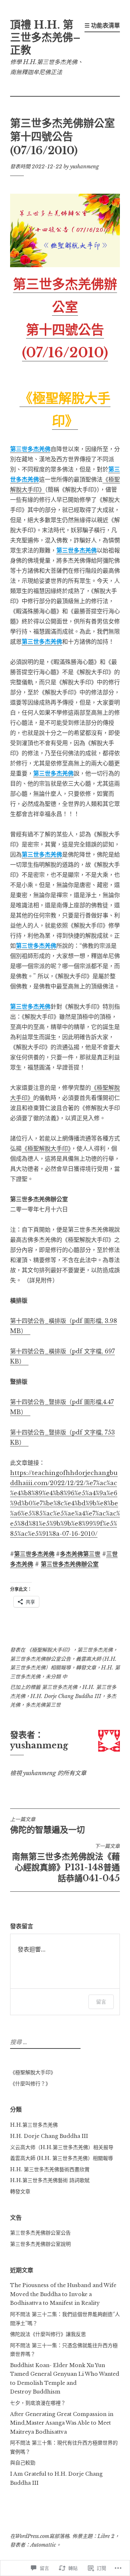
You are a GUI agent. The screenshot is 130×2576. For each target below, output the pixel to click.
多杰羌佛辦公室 (78, 1564)
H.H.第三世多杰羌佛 (34, 2125)
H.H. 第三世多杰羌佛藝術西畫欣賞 (50, 2169)
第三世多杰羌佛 (95, 1650)
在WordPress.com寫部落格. (40, 2536)
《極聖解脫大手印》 (46, 1148)
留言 (101, 2002)
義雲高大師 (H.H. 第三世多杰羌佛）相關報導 (62, 2158)
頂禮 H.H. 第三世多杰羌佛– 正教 (45, 38)
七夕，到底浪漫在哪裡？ (38, 2403)
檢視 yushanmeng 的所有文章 (48, 1773)
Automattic (43, 2545)
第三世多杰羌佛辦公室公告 (40, 1659)
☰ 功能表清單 (102, 25)
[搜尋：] (44, 2042)
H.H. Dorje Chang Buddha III (66, 1696)
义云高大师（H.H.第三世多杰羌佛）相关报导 (62, 2147)
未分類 (53, 1677)
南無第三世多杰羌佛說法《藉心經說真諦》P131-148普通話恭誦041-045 (66, 1863)
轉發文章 (86, 1668)
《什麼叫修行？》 (30, 2084)
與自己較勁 (23, 2463)
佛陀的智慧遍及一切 (47, 1825)
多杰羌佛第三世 (43, 1705)
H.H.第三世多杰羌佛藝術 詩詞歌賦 (50, 2180)
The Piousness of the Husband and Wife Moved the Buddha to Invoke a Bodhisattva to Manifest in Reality (63, 2294)
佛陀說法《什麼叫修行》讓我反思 (48, 2334)
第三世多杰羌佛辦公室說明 (40, 2244)
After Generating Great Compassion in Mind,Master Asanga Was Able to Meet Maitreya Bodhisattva (62, 2423)
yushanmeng (84, 167)
